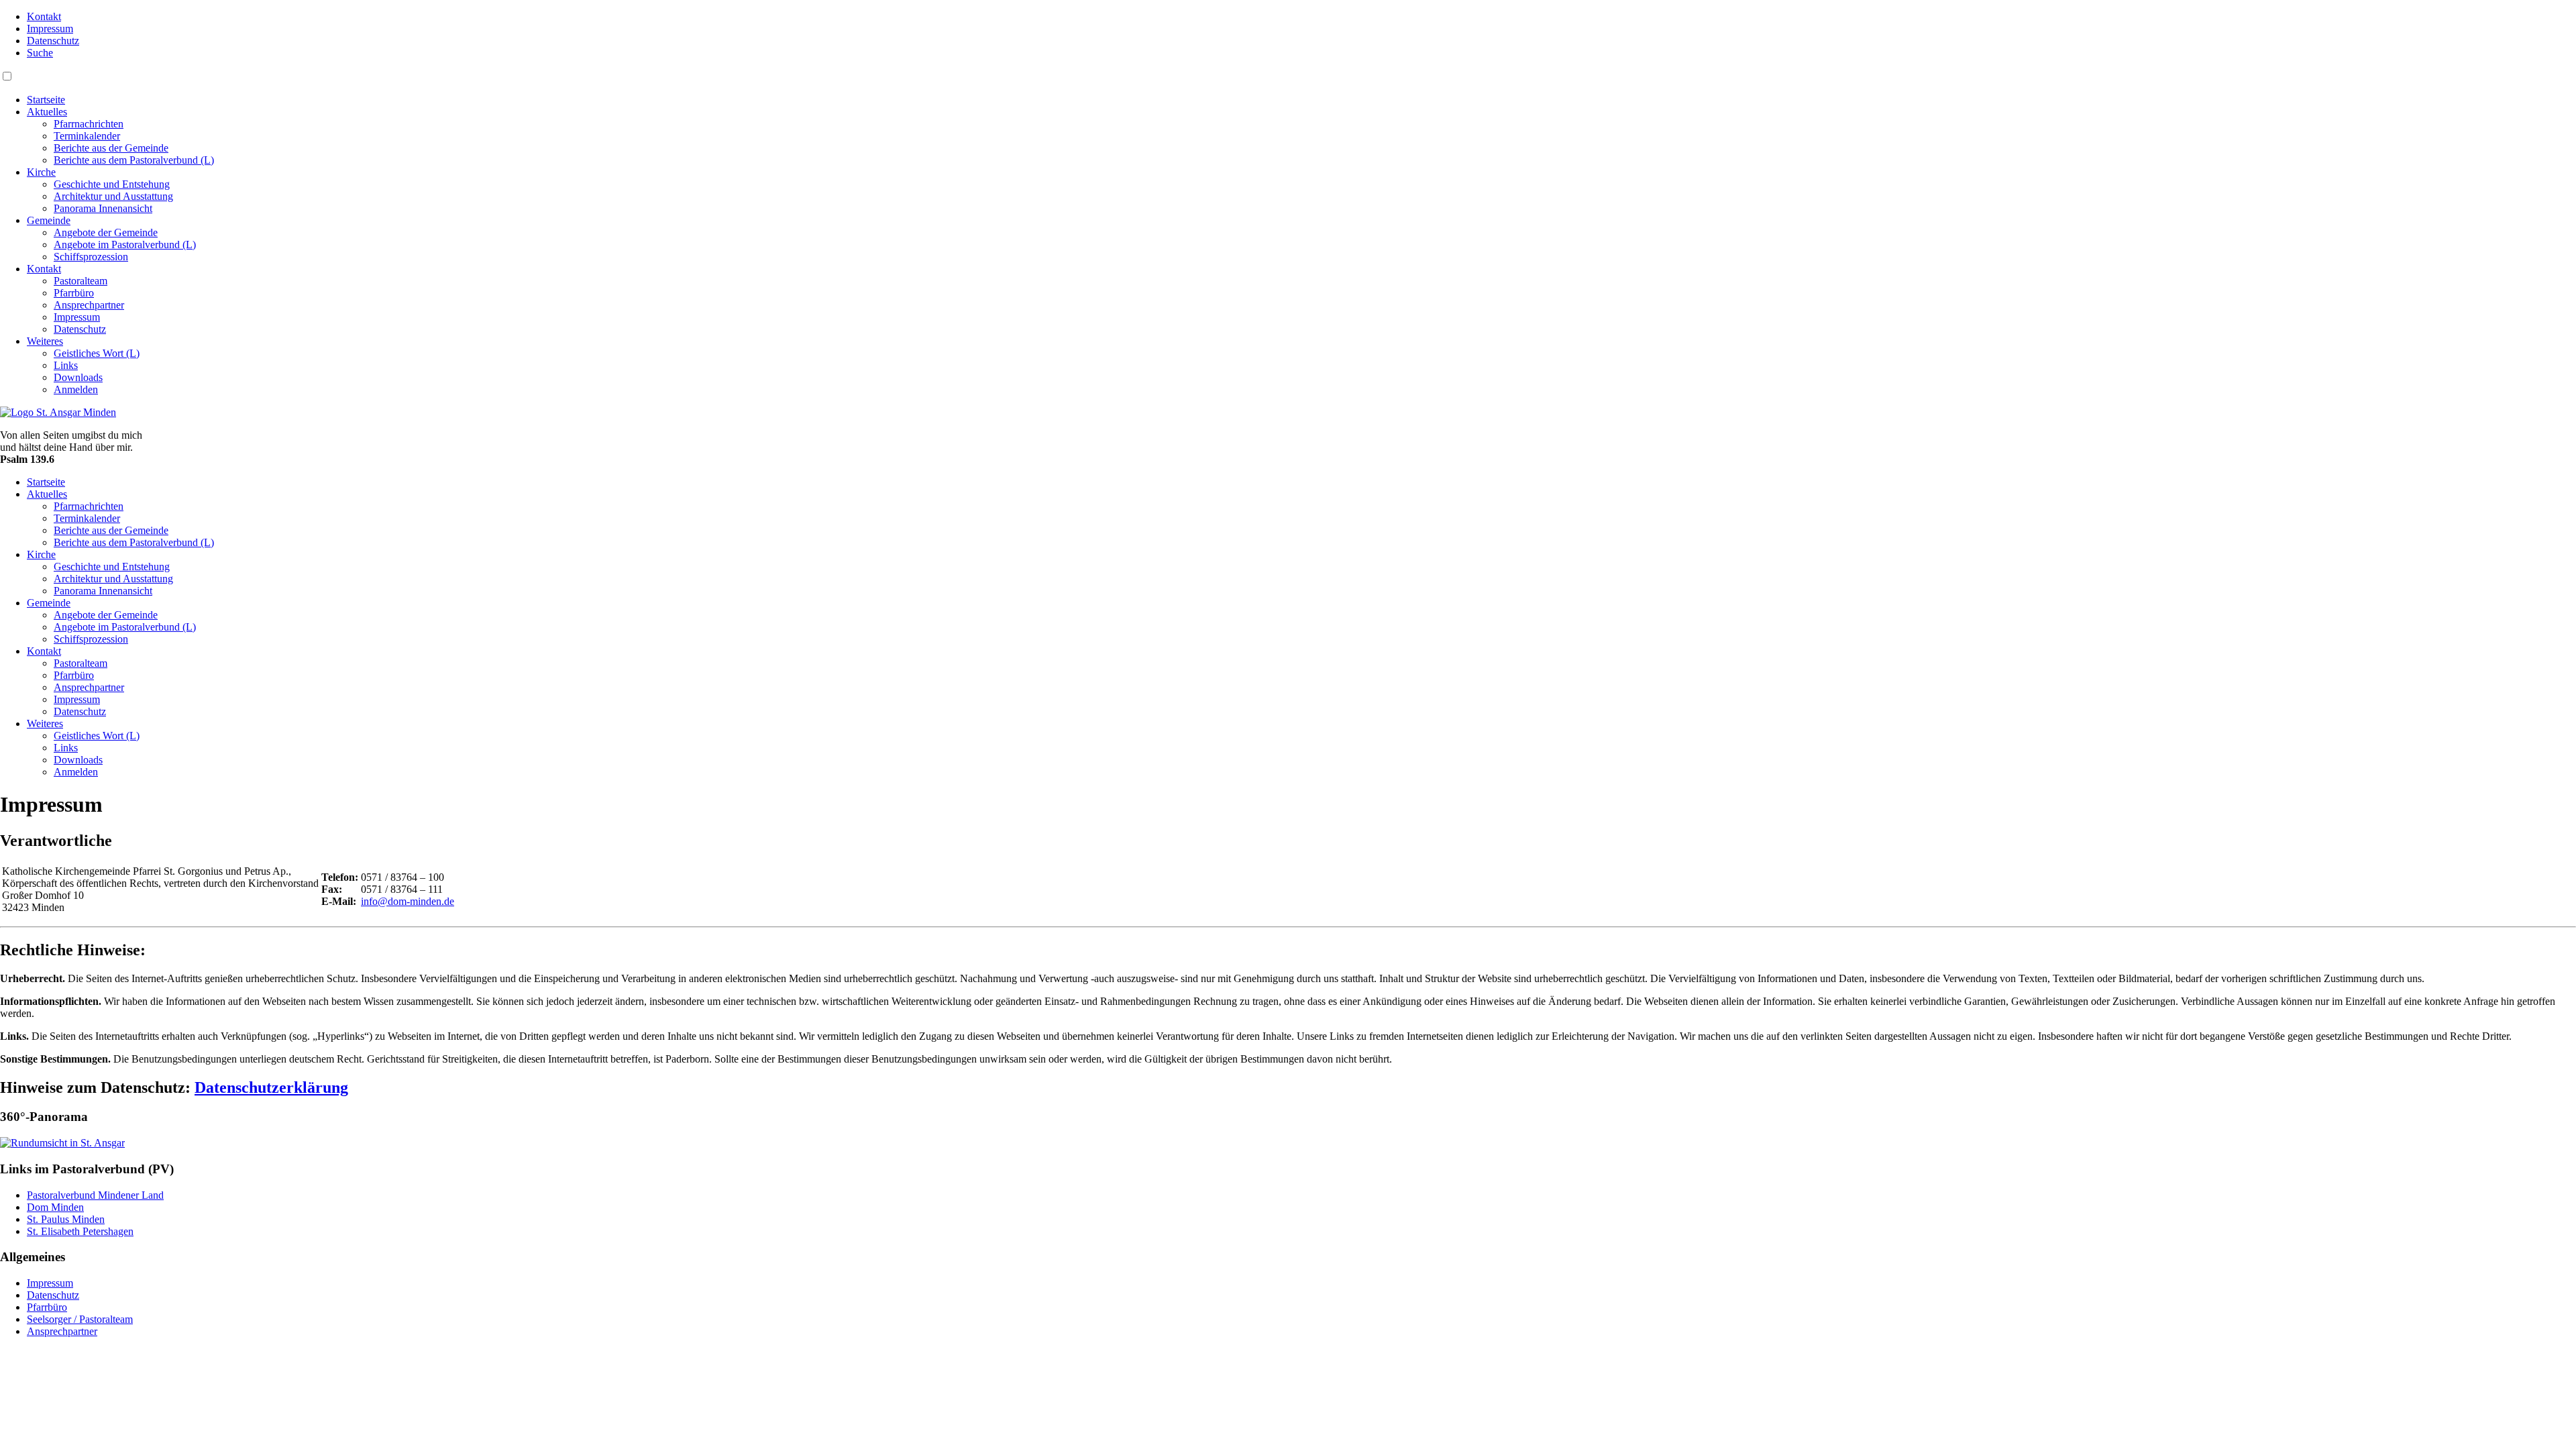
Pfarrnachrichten (89, 124)
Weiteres (45, 341)
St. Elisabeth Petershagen (80, 1231)
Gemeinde (49, 220)
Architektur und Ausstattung (113, 196)
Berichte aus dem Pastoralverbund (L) (134, 160)
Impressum (50, 29)
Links (66, 365)
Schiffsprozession (91, 257)
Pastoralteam (80, 281)
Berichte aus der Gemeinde (111, 148)
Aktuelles (47, 112)
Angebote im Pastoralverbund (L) (125, 245)
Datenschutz (53, 41)
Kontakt (44, 16)
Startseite (46, 100)
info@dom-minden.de (408, 901)
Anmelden (76, 389)
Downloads (78, 377)
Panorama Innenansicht (103, 208)
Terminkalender (87, 136)
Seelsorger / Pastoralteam (80, 1319)
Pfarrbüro (74, 293)
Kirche (41, 172)
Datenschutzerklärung (271, 1087)
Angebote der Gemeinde (106, 232)
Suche (40, 53)
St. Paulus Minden (66, 1219)
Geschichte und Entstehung (112, 184)
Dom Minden (55, 1207)
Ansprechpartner (89, 305)
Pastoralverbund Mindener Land (95, 1195)
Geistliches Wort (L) (97, 353)
